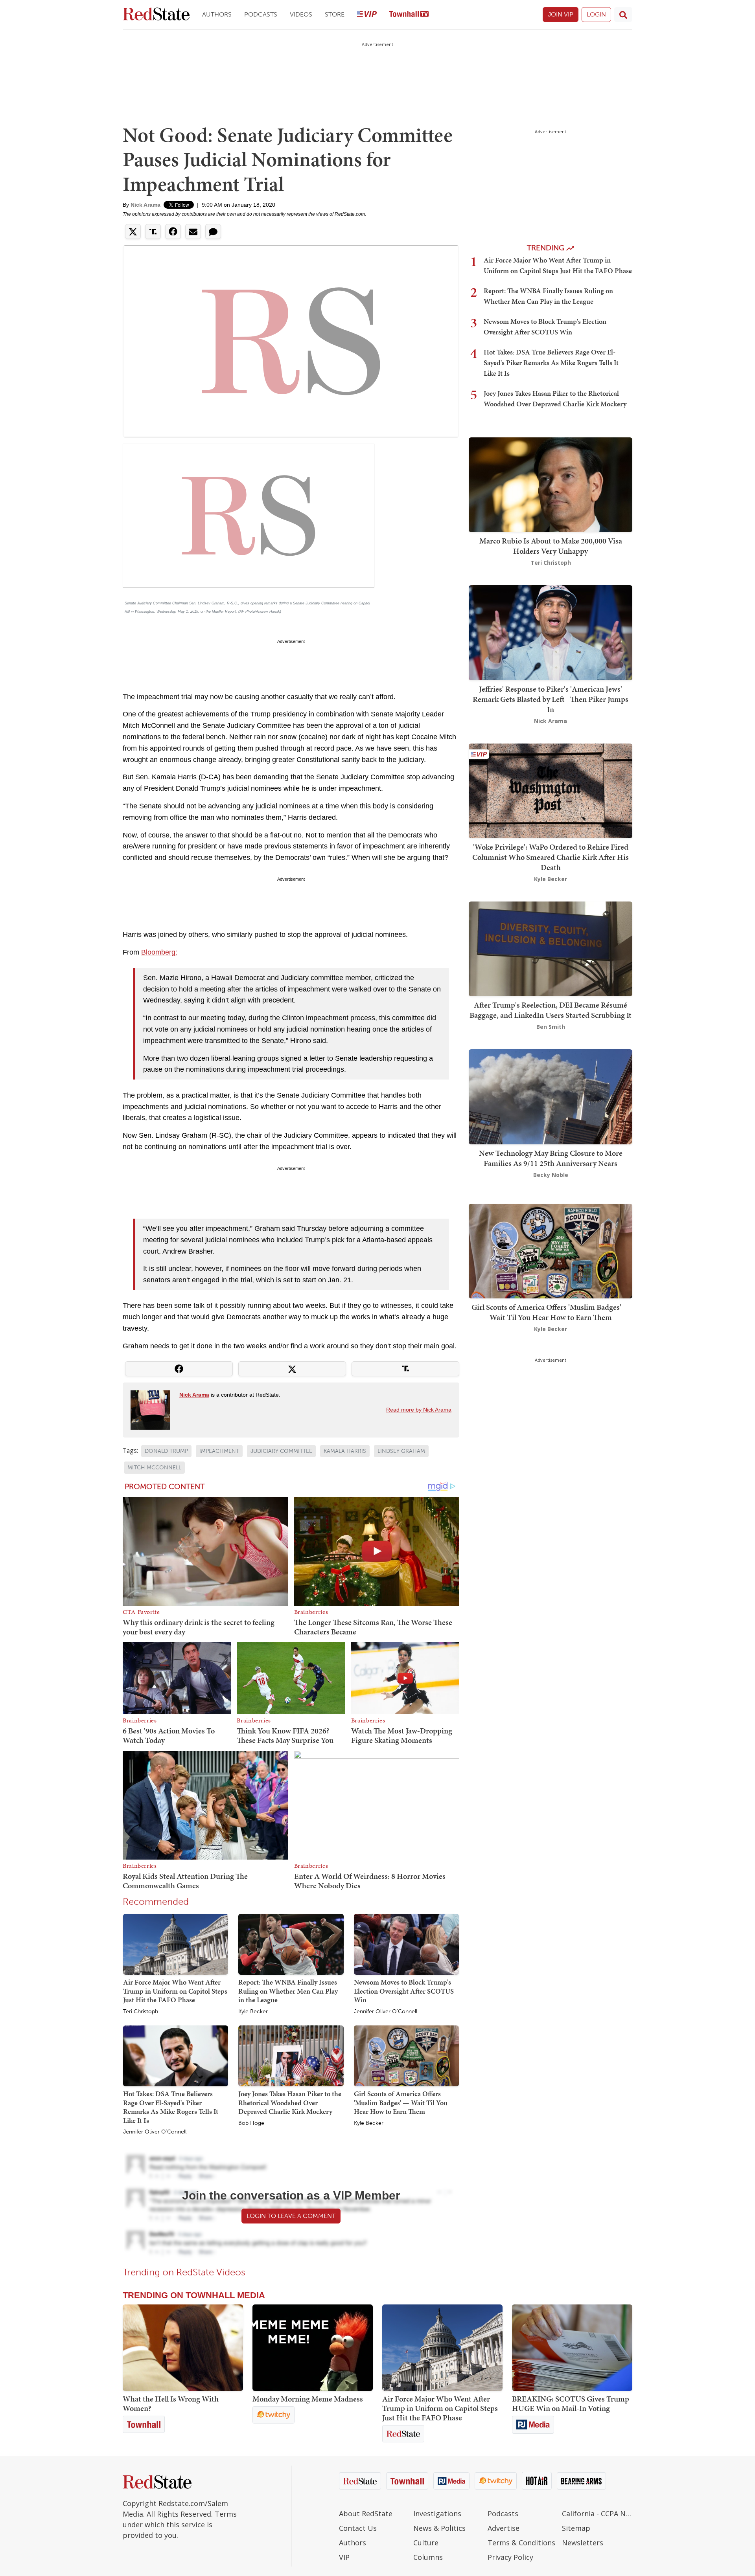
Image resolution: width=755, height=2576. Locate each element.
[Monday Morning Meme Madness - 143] (313, 2348)
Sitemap (576, 2528)
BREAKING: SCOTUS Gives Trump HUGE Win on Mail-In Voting (571, 2403)
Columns (428, 2557)
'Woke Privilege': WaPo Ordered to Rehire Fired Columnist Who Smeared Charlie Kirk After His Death (551, 857)
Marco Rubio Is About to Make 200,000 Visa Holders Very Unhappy (551, 546)
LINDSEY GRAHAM (401, 1451)
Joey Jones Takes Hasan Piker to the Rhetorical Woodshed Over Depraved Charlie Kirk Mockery (290, 2102)
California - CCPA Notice (597, 2514)
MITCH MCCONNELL (154, 1468)
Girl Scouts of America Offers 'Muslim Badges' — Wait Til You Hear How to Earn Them (401, 2102)
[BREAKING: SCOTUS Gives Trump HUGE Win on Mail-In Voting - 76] (572, 2348)
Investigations (437, 2514)
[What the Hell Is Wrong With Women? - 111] (183, 2348)
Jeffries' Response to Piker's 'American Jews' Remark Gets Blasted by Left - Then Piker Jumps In (551, 699)
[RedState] (156, 15)
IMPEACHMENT (219, 1451)
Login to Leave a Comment (291, 2216)
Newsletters (583, 2543)
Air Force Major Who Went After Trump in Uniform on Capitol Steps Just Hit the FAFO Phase (175, 1991)
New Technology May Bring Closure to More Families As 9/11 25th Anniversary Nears (551, 1158)
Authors (217, 14)
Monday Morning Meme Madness (308, 2399)
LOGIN (596, 14)
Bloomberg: (159, 952)
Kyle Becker (253, 2012)
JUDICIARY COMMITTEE (281, 1451)
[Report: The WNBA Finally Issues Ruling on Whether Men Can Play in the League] (291, 1944)
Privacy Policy (510, 2557)
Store (335, 14)
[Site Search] (623, 15)
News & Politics (439, 2528)
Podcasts (261, 14)
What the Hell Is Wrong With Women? (171, 2403)
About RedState (366, 2514)
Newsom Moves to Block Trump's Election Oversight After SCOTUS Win (404, 1991)
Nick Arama (145, 205)
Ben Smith (551, 1027)
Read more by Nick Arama (419, 1410)
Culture (426, 2543)
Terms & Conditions (521, 2543)
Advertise (504, 2528)
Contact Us (358, 2528)
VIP (344, 2557)
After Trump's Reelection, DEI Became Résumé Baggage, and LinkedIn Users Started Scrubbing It (551, 1010)
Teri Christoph (141, 2012)
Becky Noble (551, 1175)
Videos (301, 14)
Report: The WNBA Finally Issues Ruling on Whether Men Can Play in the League (288, 1991)
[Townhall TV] (409, 15)
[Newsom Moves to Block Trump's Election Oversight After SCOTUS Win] (406, 1944)
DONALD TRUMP (166, 1451)
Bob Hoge (251, 2123)
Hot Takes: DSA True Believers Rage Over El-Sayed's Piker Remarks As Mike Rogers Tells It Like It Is (171, 2107)
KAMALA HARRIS (345, 1451)
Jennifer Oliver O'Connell (386, 2012)
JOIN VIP (561, 14)
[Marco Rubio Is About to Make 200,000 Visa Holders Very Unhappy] (551, 484)
